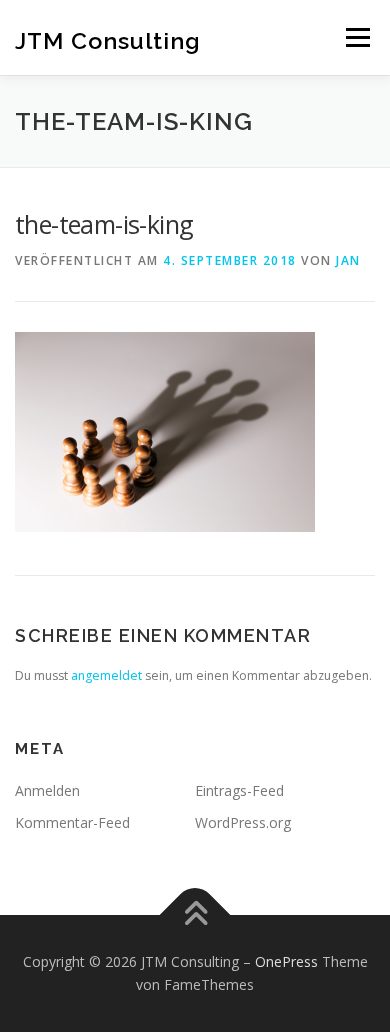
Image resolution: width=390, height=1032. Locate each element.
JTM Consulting (108, 39)
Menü (356, 37)
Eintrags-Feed (239, 790)
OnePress (286, 961)
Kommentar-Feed (72, 822)
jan (348, 260)
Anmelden (47, 790)
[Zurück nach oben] (195, 914)
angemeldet (106, 675)
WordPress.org (243, 822)
